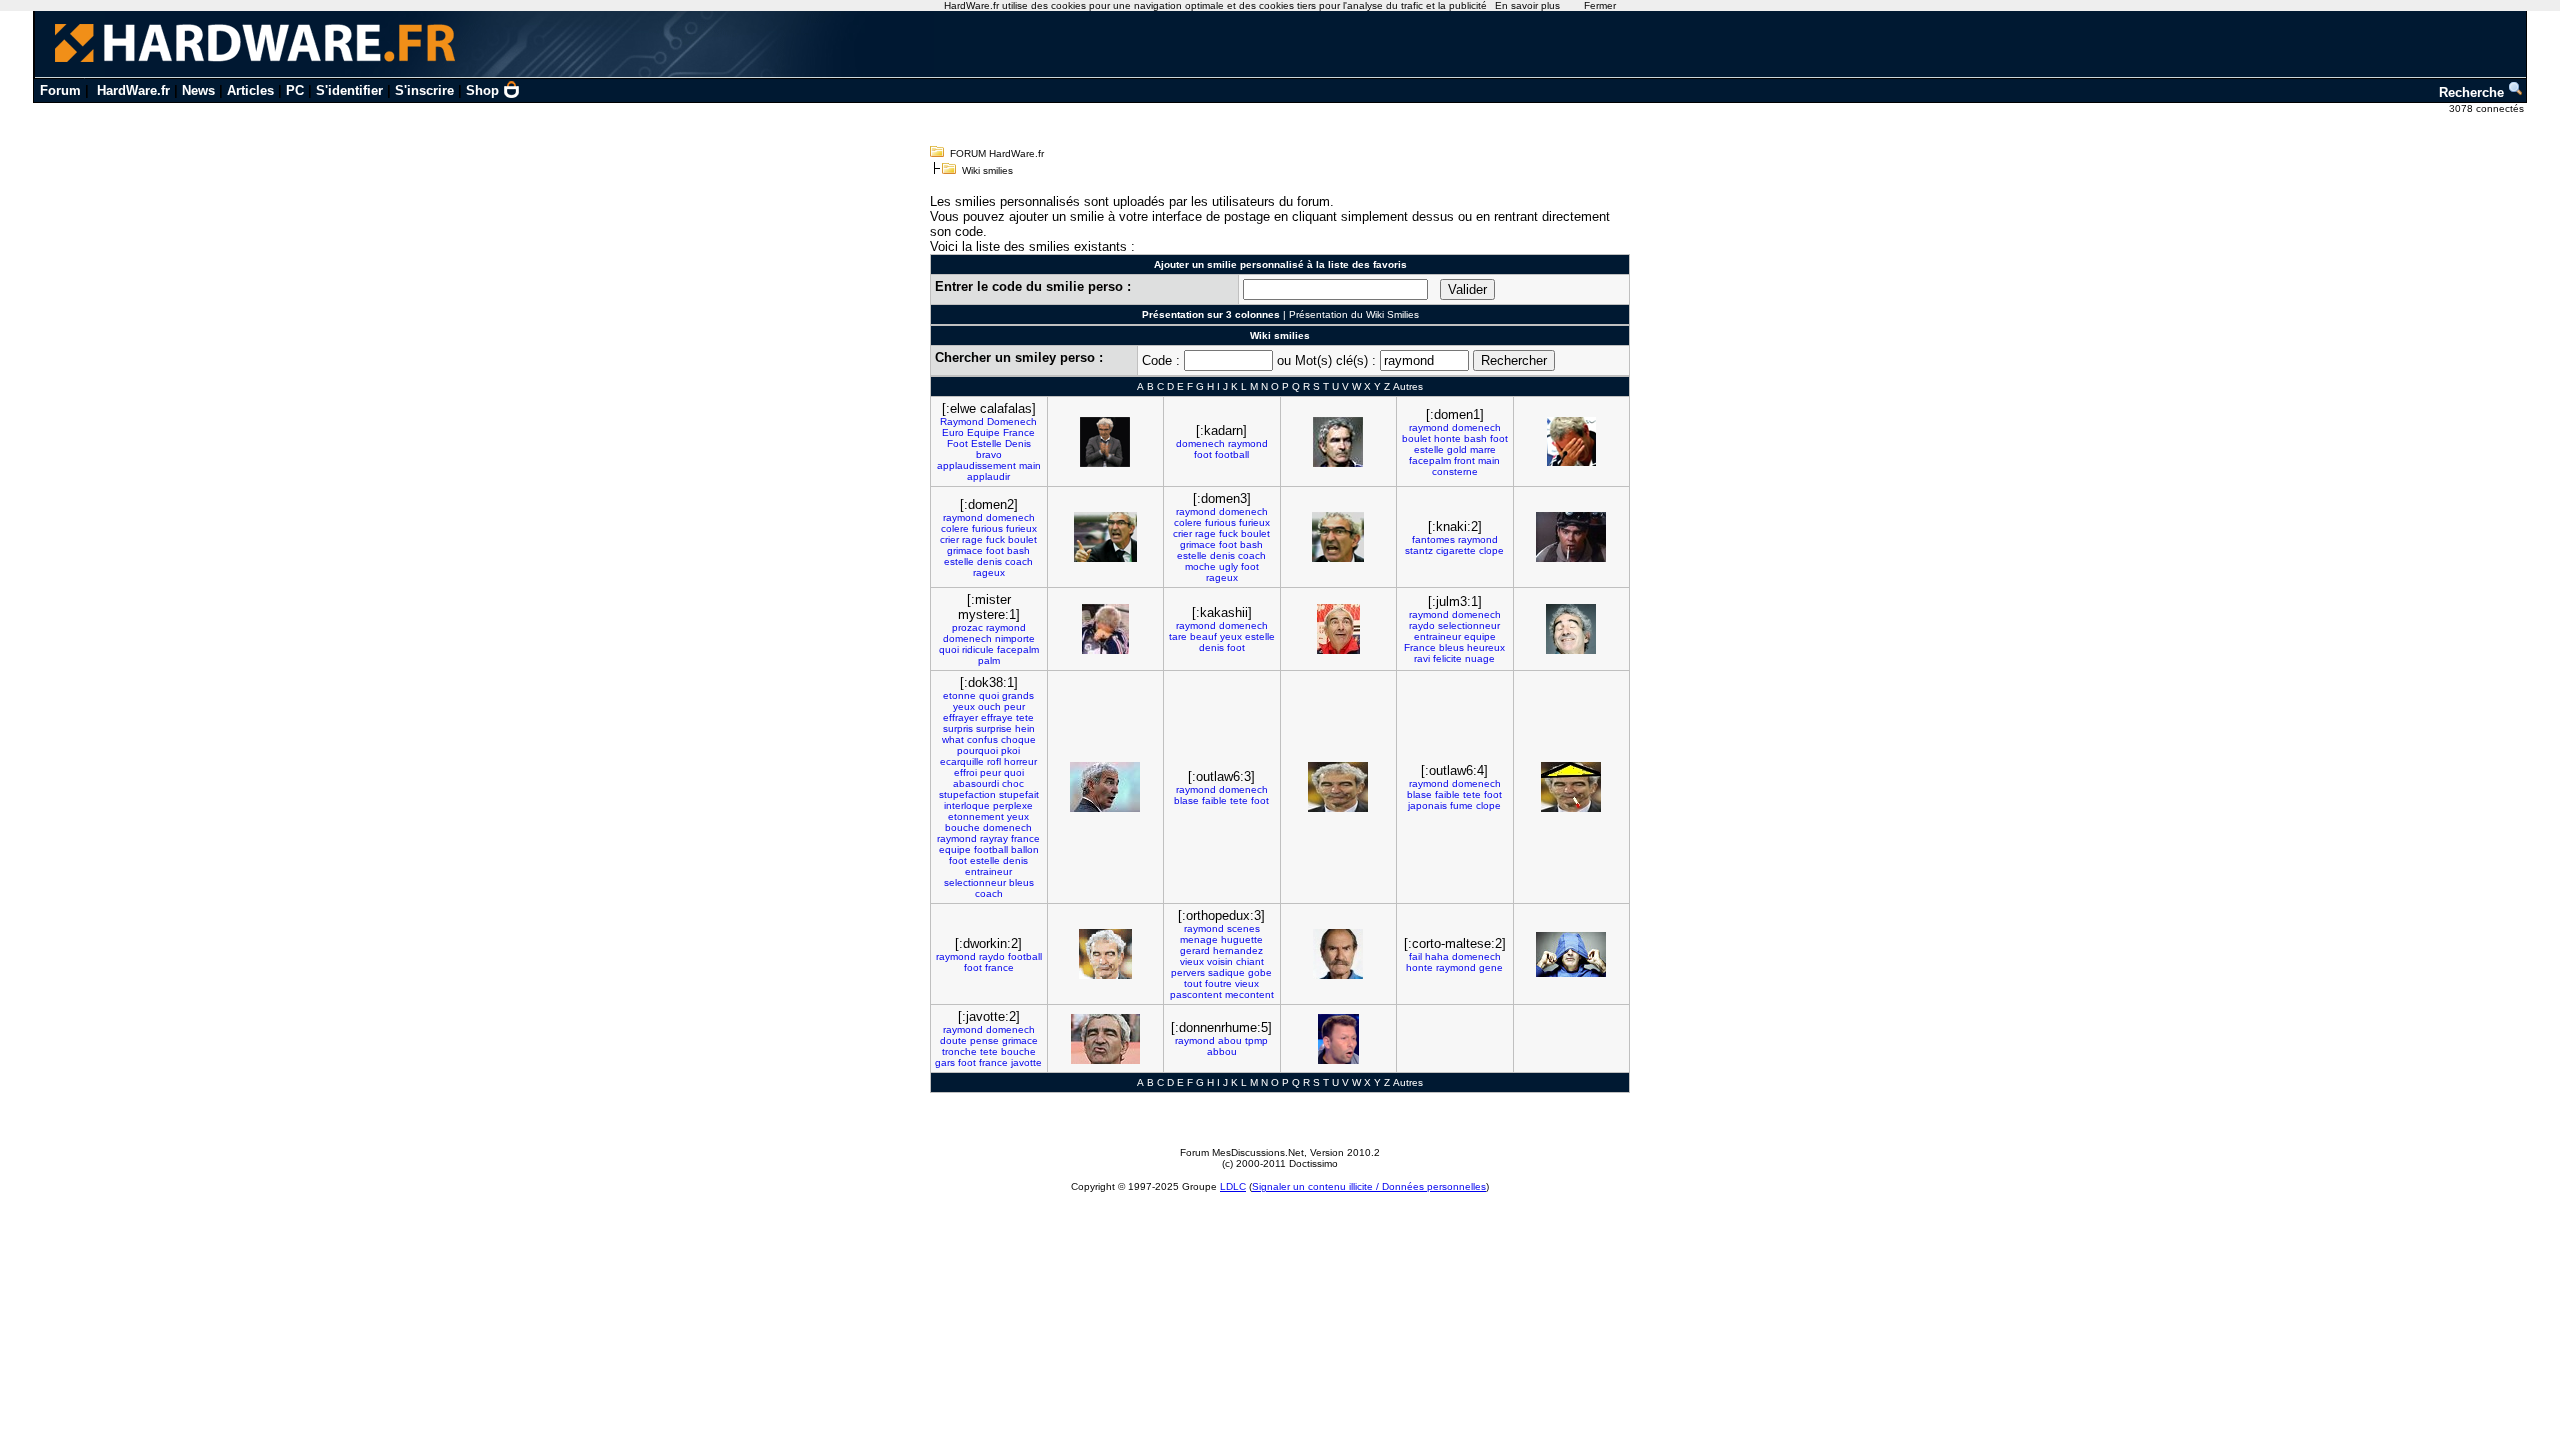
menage (1199, 939)
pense (984, 1040)
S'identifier (349, 90)
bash (1475, 438)
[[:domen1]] (1571, 441)
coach (1019, 561)
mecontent (1249, 994)
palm (989, 660)
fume (1461, 805)
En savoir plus (1527, 5)
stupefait (1019, 794)
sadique (1226, 972)
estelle (1429, 449)
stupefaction (967, 794)
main (1030, 465)
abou (1230, 1040)
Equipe (983, 432)
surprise (994, 728)
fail (1415, 956)
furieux (1021, 528)
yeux (1231, 636)
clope (1491, 550)
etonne (959, 695)
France (1019, 432)
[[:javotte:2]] (1105, 1039)
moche (1200, 566)
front (1464, 460)
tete (1025, 717)
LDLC (1233, 1186)
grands (1018, 695)
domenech (1200, 443)
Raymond (962, 421)
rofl (994, 761)
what (953, 739)
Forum (60, 90)
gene (1491, 967)
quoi (949, 649)
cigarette (1456, 550)
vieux (1192, 961)
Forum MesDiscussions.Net (1242, 1152)
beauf (1203, 636)
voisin (1220, 961)
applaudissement (976, 465)
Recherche (2473, 92)
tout (1193, 983)
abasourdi (976, 783)
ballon (1025, 849)
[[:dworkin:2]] (1105, 954)
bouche (962, 827)
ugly (1228, 566)
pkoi (1010, 750)
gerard (1195, 950)
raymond (1248, 443)
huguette (1242, 939)
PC (295, 90)
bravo (989, 454)
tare (1178, 636)
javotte (1026, 1062)
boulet (1416, 438)
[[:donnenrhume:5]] (1338, 1039)
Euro (953, 432)
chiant (1250, 961)
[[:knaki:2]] (1571, 537)
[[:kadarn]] (1338, 442)
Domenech (1012, 421)
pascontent (1196, 994)
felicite (1447, 658)
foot (1203, 454)
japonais (1427, 805)
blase (1186, 800)
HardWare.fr (133, 90)
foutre (1218, 983)
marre (1483, 449)
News (198, 90)
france (1025, 838)
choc (1013, 783)
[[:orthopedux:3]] (1338, 954)
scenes (1243, 928)
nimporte (1015, 638)
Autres (1408, 386)
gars (945, 1062)
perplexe (1013, 805)
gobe (1260, 972)
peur (1014, 706)
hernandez (1238, 950)
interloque (967, 805)
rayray (994, 838)
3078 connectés (2488, 108)
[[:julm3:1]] (1571, 629)
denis (989, 561)
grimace (965, 550)
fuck (995, 539)
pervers (1188, 972)
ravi (1422, 658)
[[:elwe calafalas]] (1105, 442)
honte (1447, 438)
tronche (959, 1051)
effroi (965, 772)
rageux (989, 572)
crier (949, 539)
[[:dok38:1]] (1105, 787)
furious (987, 528)
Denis (1018, 443)
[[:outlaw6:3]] (1338, 787)
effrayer (960, 717)
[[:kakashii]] (1338, 629)
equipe (1480, 636)
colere (955, 528)
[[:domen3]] (1338, 537)
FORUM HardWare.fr (997, 153)
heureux (1486, 647)
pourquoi (977, 750)
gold (1457, 449)
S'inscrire (424, 90)
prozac (967, 627)
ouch (989, 706)
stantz (1419, 550)
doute (953, 1040)
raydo (1422, 625)
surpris (958, 728)
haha (1437, 956)
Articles (250, 90)
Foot (957, 443)
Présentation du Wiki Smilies (1354, 314)
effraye (997, 717)
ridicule (978, 649)
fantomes (1433, 539)
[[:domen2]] (1105, 537)
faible (1214, 800)
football (1232, 454)
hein (1025, 728)
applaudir (988, 476)
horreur (1020, 761)
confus (982, 739)
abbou (1222, 1051)
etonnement (976, 816)
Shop (482, 90)
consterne (1455, 471)
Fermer (1600, 5)
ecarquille (962, 761)
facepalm (1430, 460)
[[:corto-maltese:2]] (1571, 954)
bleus (1451, 647)
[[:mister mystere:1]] (1105, 629)
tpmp (1256, 1040)
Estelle (986, 443)
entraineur (1437, 636)
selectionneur (1469, 625)
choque (1018, 739)
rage (972, 539)
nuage (1480, 658)
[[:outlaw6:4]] (1571, 787)
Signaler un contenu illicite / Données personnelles (1369, 1186)
